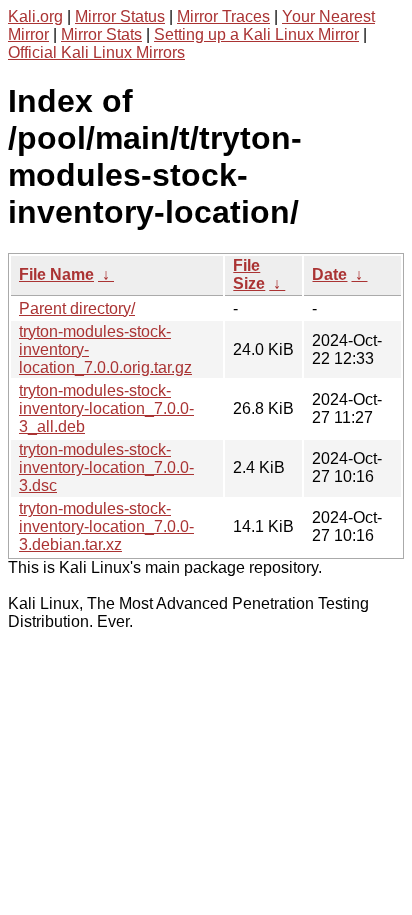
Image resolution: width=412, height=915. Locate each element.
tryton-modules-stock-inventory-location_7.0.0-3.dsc (106, 467)
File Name (56, 274)
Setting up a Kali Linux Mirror (256, 34)
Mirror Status (120, 16)
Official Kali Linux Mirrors (96, 52)
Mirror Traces (223, 16)
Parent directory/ (77, 308)
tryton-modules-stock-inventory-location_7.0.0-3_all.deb (106, 408)
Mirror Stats (101, 34)
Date (329, 274)
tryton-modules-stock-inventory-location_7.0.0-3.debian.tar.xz (106, 526)
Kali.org (35, 16)
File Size (249, 274)
